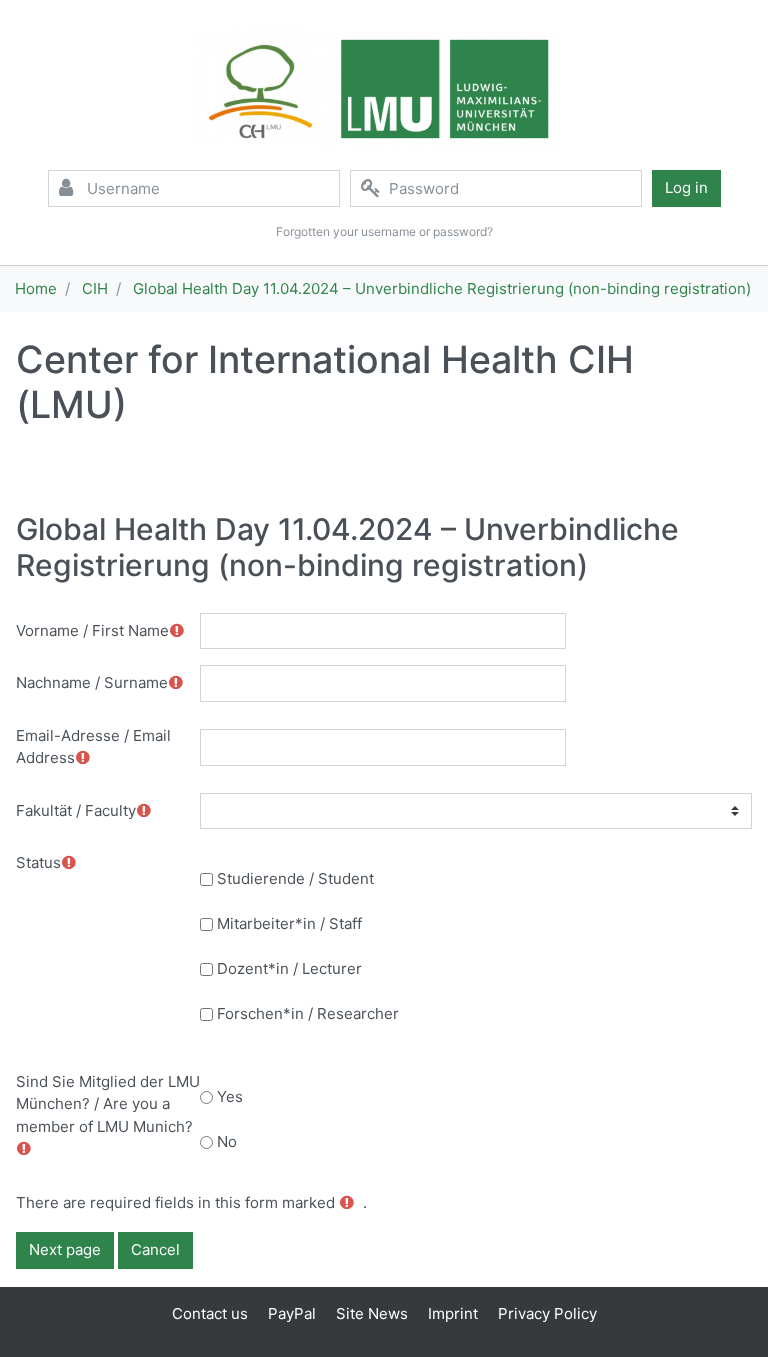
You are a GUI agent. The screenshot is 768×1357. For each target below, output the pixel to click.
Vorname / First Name (92, 630)
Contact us (210, 1313)
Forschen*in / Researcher (308, 1013)
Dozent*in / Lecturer (289, 968)
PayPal (292, 1313)
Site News (372, 1313)
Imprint (453, 1313)
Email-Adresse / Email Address (93, 747)
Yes (230, 1096)
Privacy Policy (547, 1313)
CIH (95, 288)
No (227, 1141)
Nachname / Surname (92, 682)
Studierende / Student (295, 878)
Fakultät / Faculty (76, 810)
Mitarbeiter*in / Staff (289, 923)
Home (36, 288)
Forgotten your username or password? (384, 231)
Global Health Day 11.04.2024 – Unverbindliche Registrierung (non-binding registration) (442, 288)
